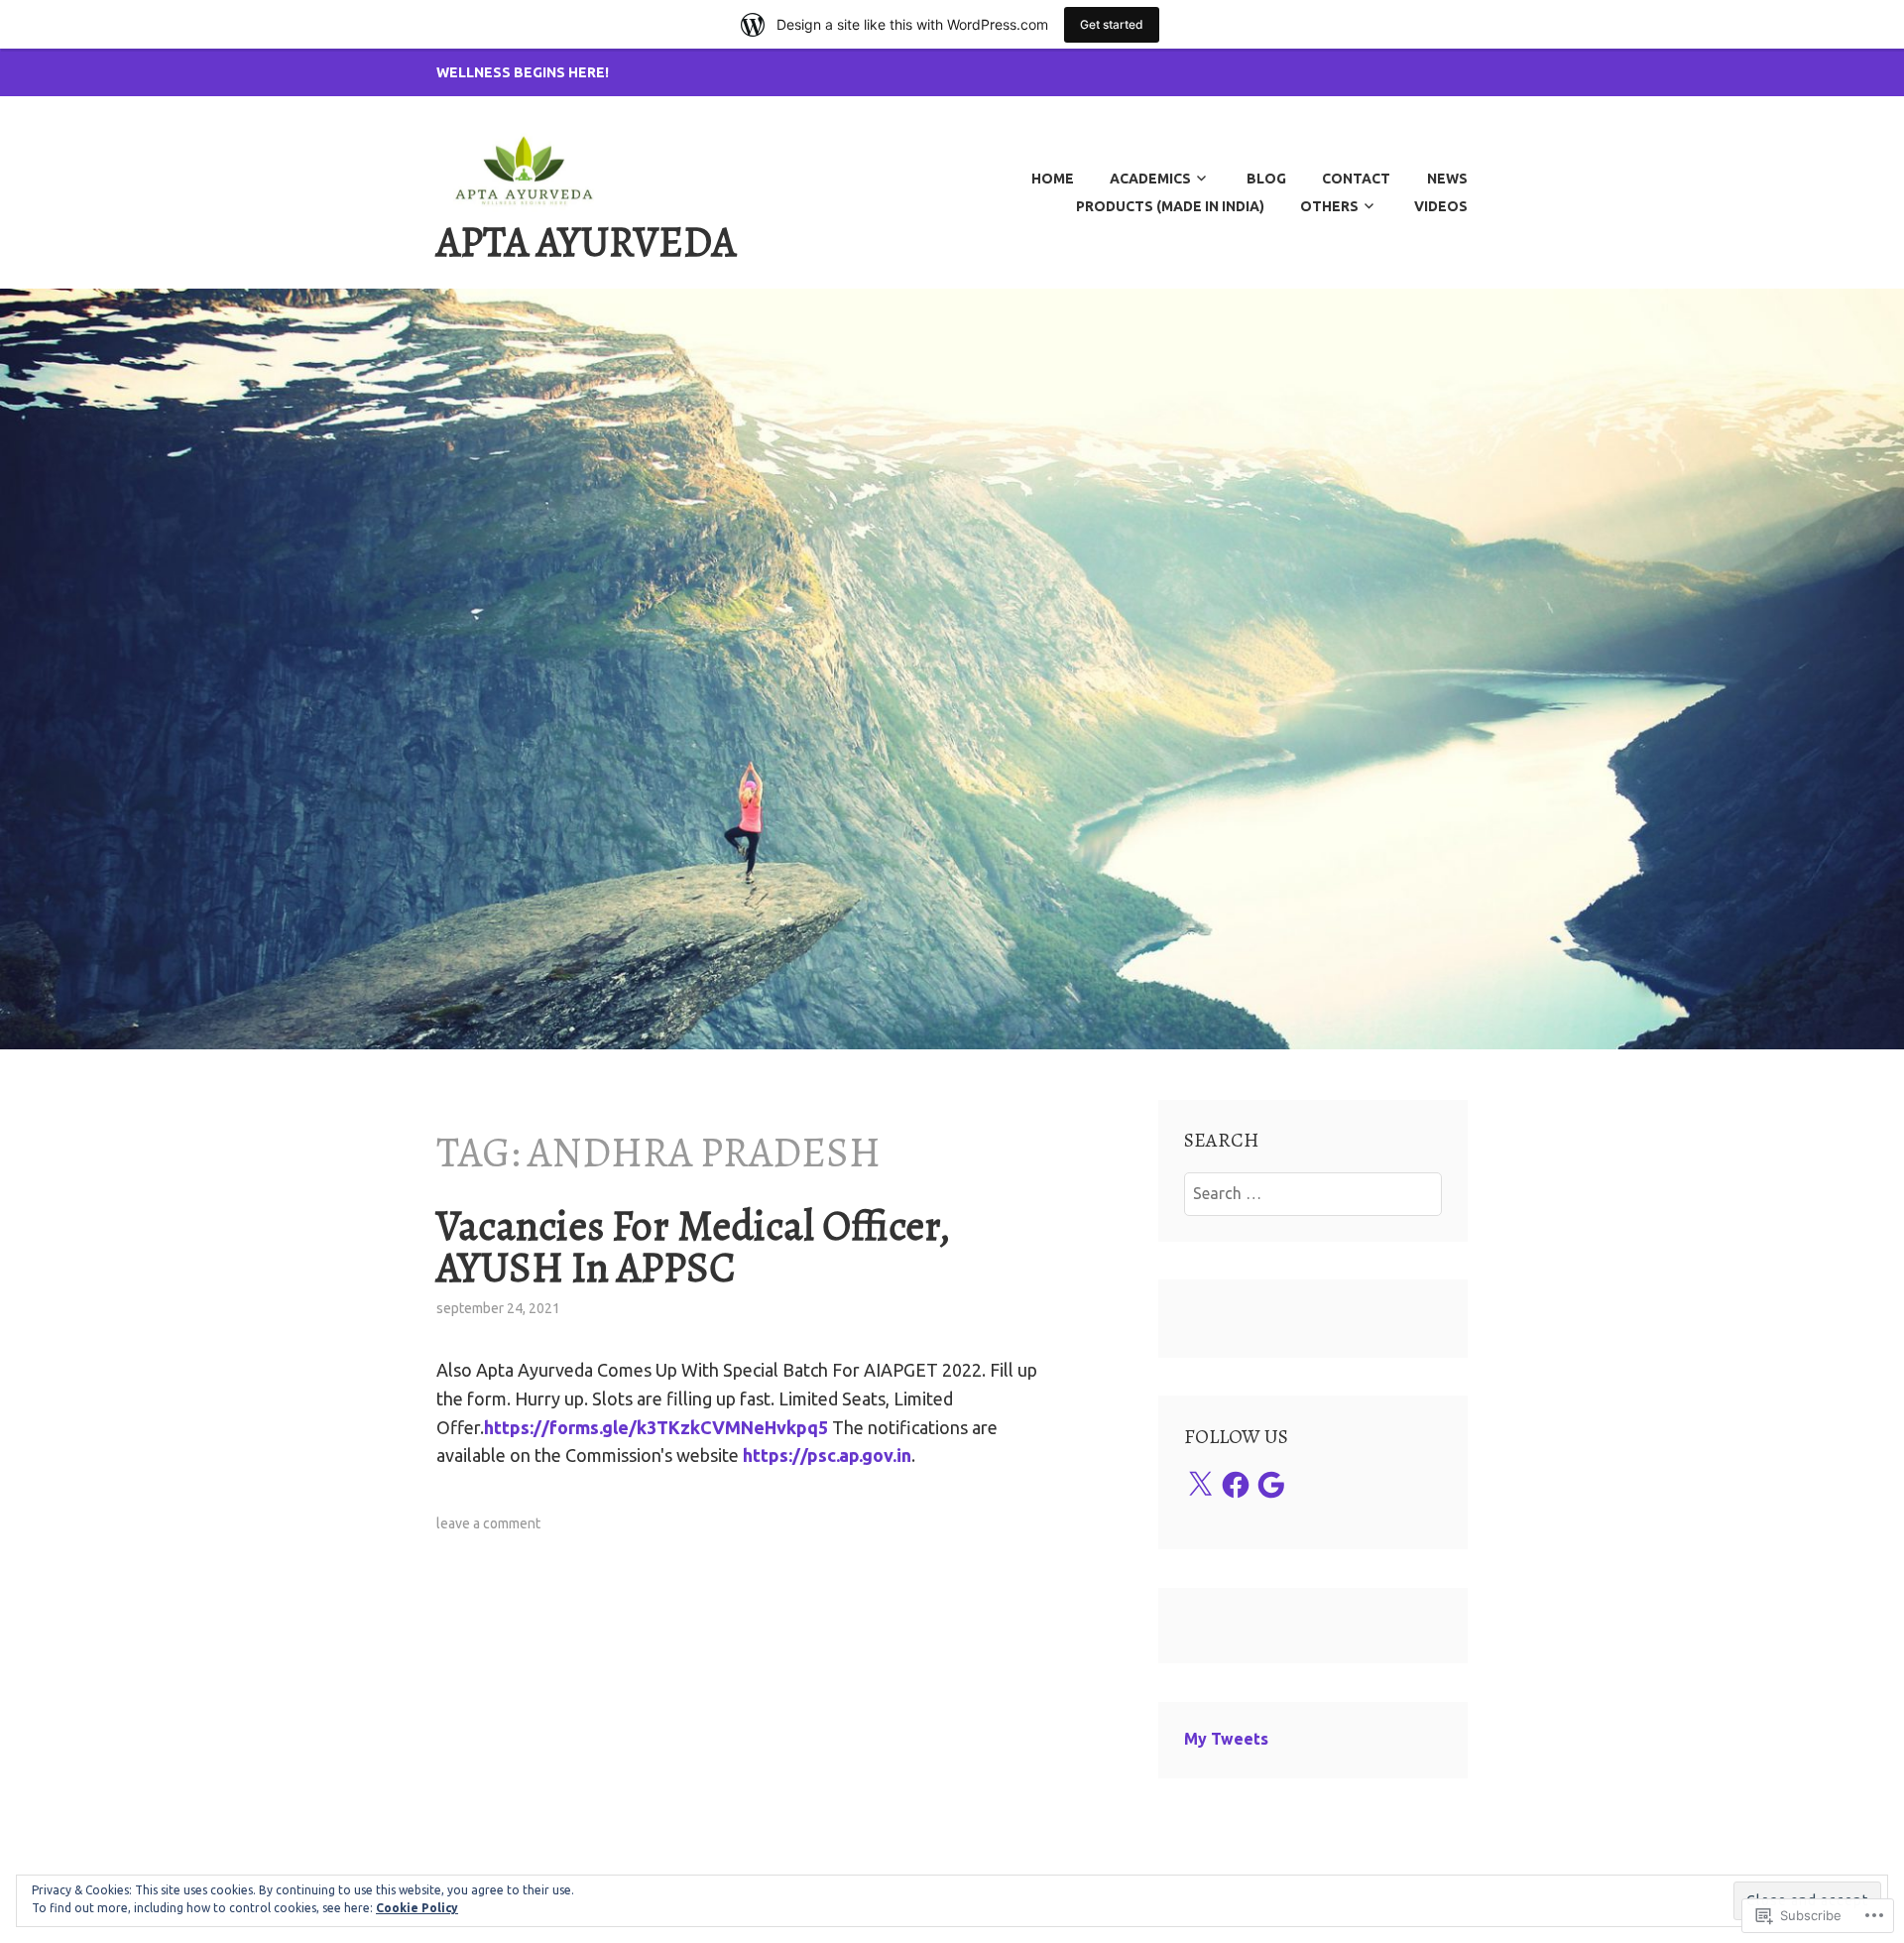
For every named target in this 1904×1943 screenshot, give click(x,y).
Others (1329, 206)
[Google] (1271, 1485)
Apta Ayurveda (586, 242)
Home (1053, 179)
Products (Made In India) (1170, 206)
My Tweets (1226, 1739)
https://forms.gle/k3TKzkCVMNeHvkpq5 (656, 1427)
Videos (1441, 206)
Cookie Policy (417, 1908)
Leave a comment (488, 1523)
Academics (1150, 179)
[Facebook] (1236, 1485)
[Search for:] (1313, 1193)
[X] (1200, 1485)
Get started (1112, 24)
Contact (1356, 179)
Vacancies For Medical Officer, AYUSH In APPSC (693, 1246)
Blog (1266, 179)
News (1447, 179)
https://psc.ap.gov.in (827, 1455)
